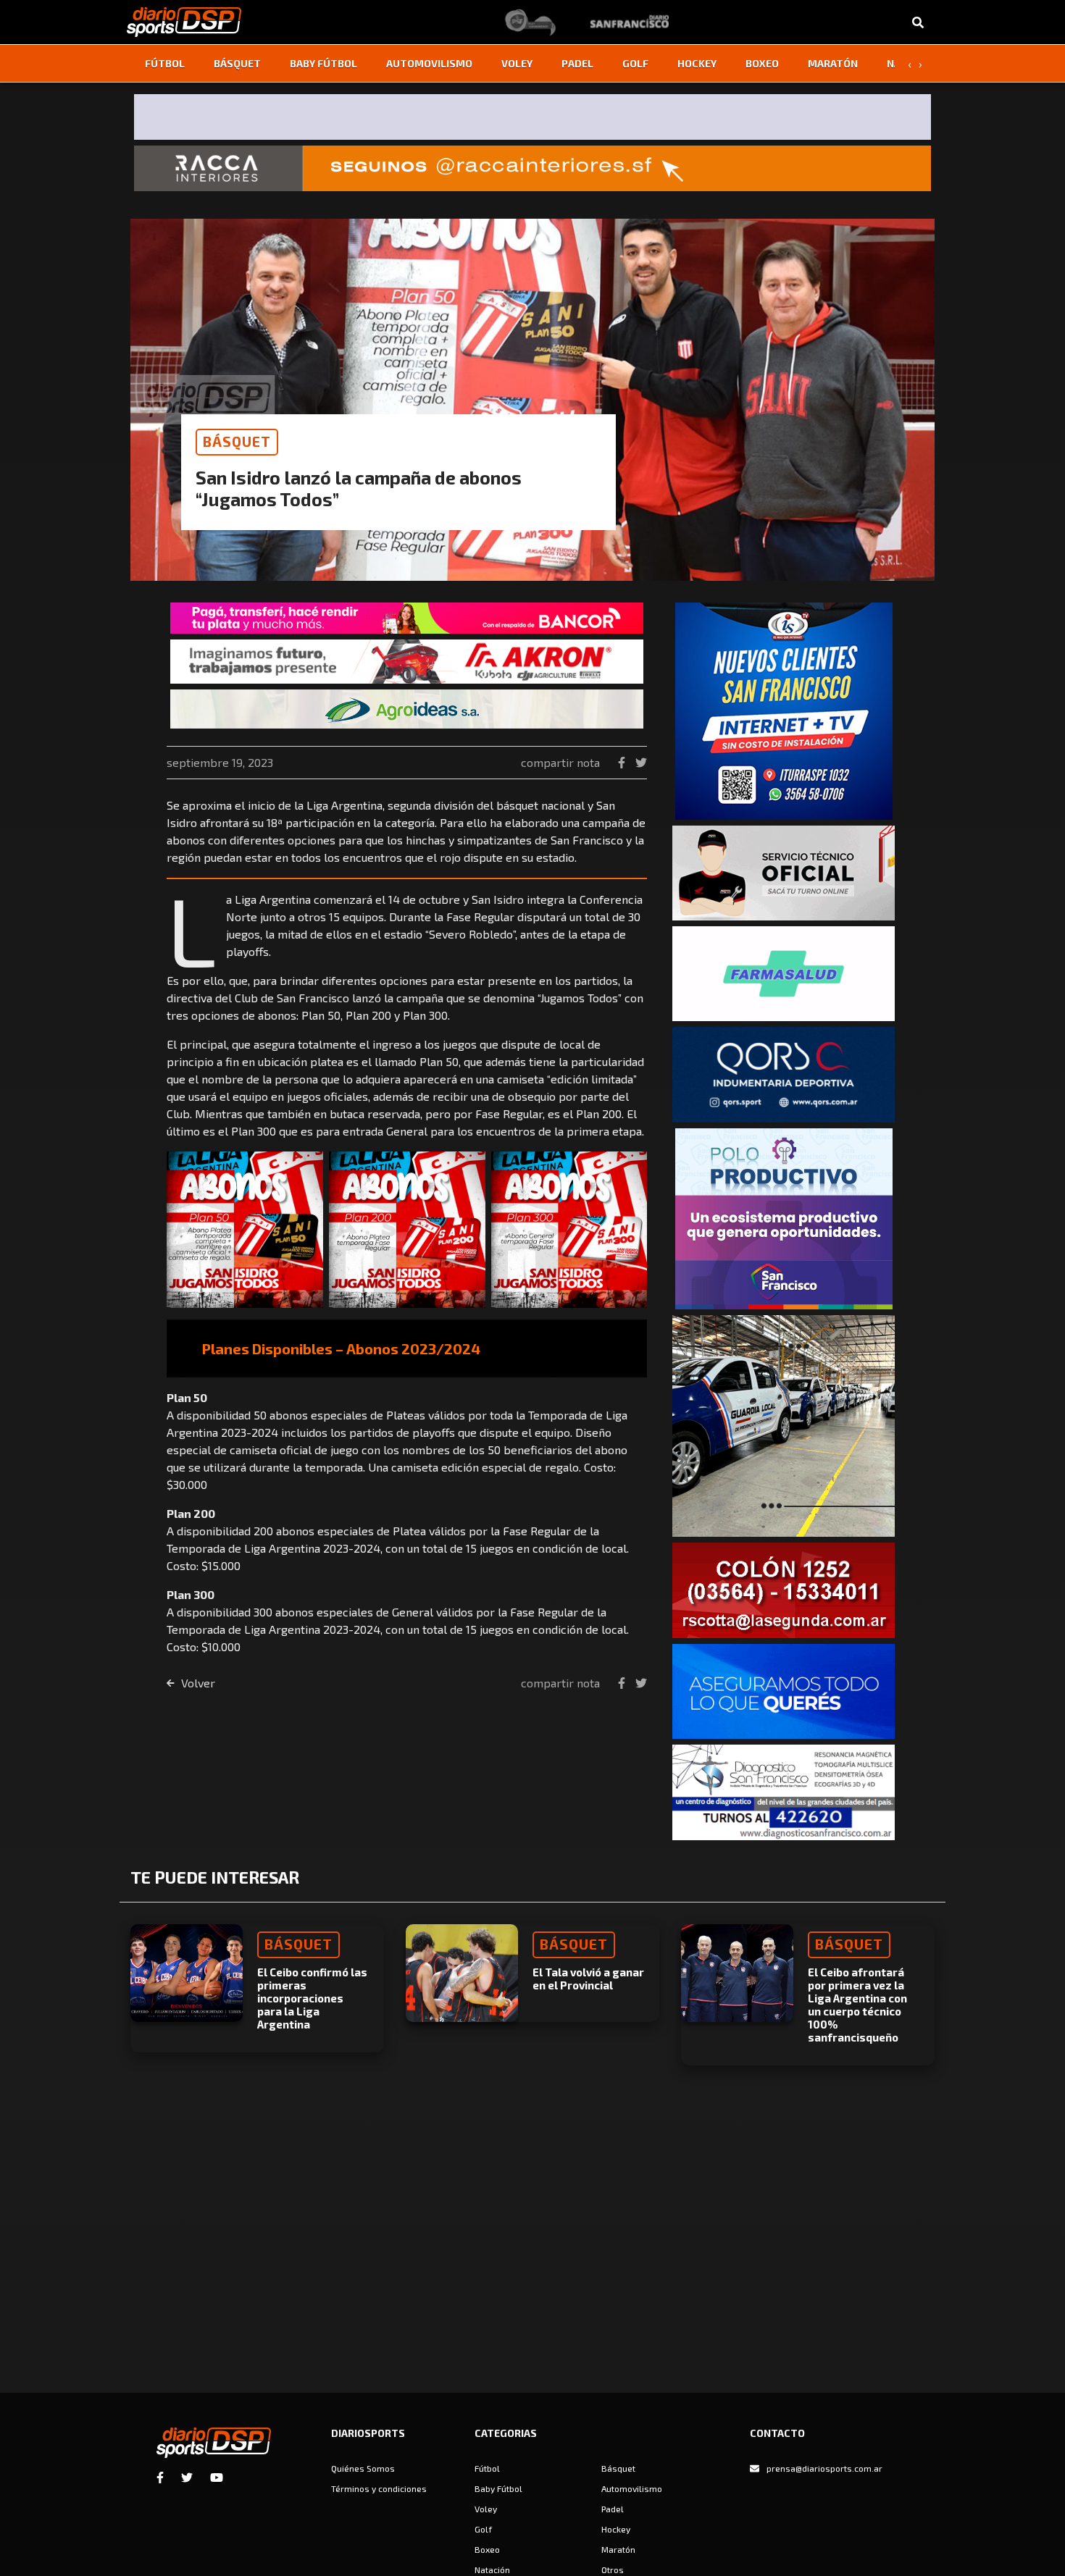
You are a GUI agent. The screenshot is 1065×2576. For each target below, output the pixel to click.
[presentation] (909, 64)
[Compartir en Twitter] (641, 762)
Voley (517, 63)
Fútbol (165, 63)
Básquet (237, 63)
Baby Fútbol (323, 63)
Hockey (697, 63)
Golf (635, 63)
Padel (577, 63)
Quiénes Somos (363, 2468)
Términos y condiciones (379, 2488)
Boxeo (762, 63)
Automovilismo (429, 63)
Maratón (833, 63)
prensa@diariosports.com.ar (824, 2468)
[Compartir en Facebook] (623, 762)
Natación (492, 2569)
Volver (197, 1683)
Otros (613, 2569)
